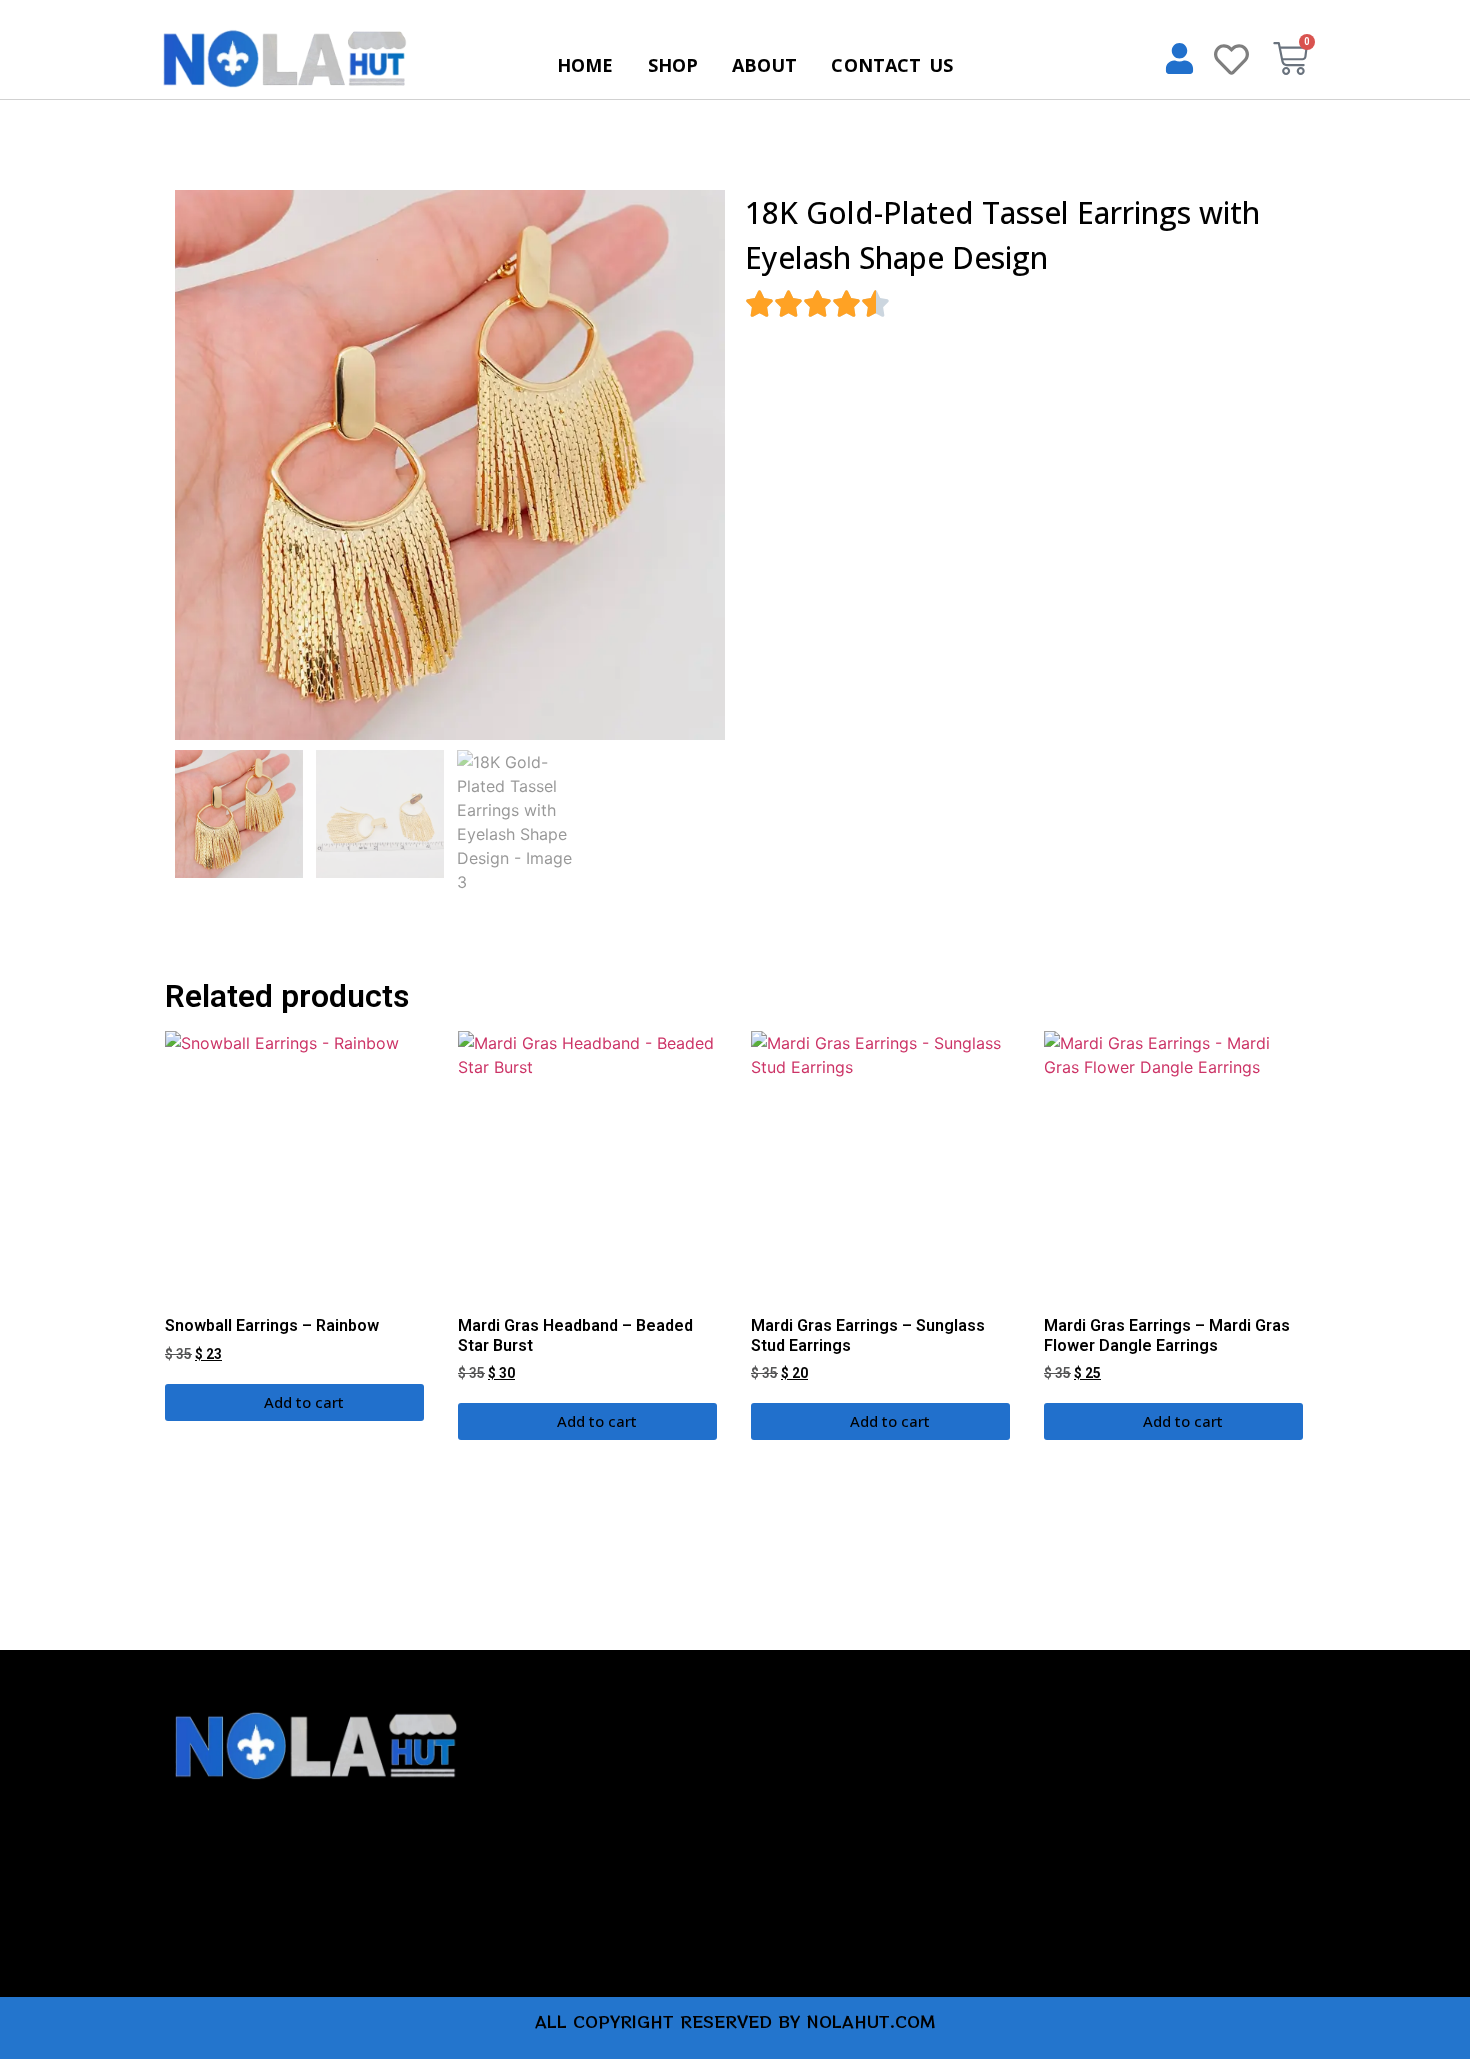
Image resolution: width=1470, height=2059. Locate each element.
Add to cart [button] (304, 1402)
